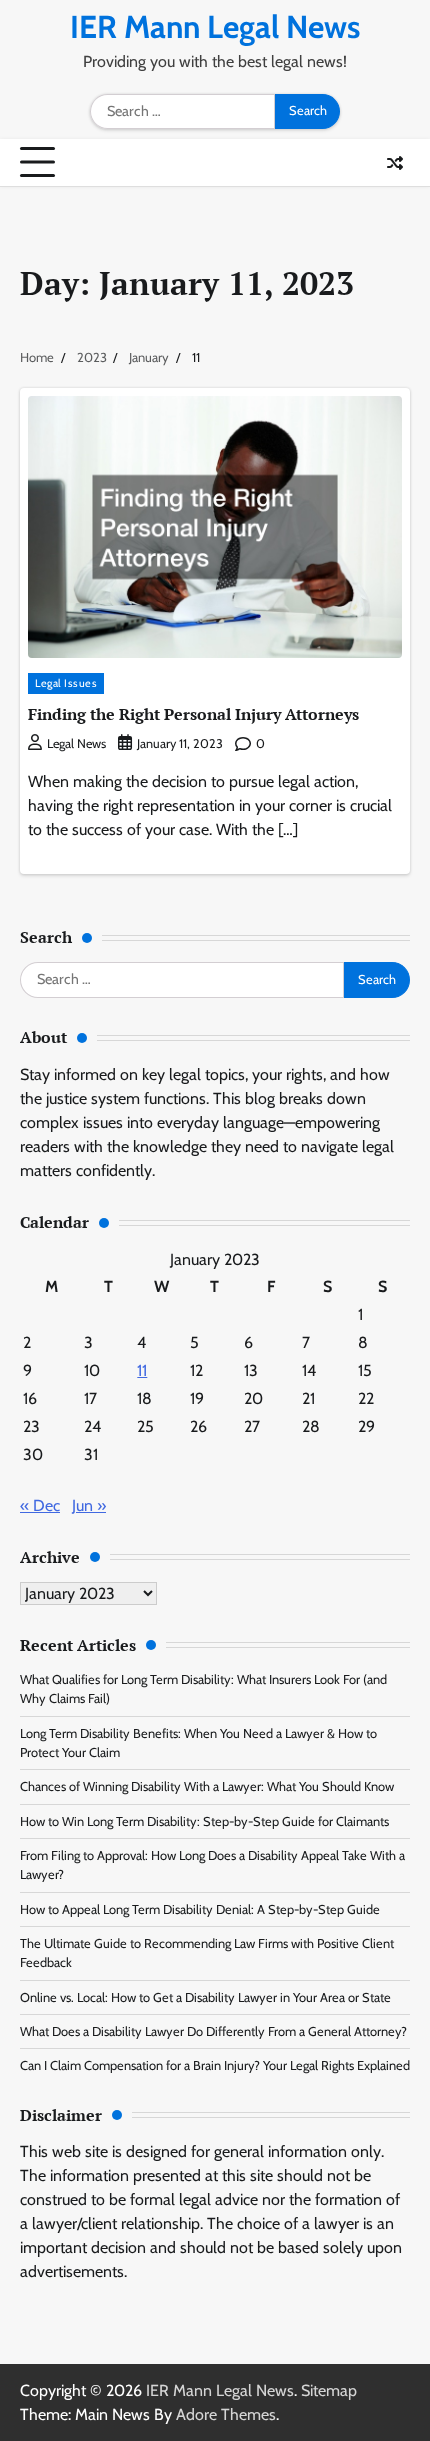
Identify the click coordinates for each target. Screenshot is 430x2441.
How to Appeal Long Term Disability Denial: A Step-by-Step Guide (200, 1909)
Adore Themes (226, 2414)
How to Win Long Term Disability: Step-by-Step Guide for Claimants (204, 1821)
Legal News (76, 743)
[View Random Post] (395, 163)
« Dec (40, 1505)
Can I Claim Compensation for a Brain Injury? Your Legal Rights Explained (215, 2065)
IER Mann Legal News (215, 26)
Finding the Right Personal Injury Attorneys (193, 714)
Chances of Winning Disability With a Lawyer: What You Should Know (207, 1786)
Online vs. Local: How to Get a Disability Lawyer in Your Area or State (205, 1997)
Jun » (89, 1505)
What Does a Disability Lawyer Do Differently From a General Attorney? (213, 2031)
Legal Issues (66, 683)
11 (142, 1370)
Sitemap (329, 2390)
